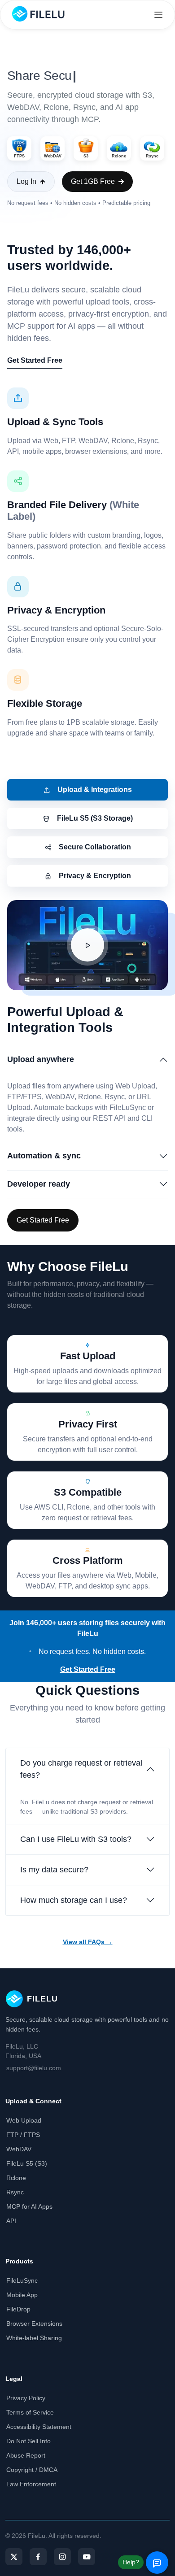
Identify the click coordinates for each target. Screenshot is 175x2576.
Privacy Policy (26, 2398)
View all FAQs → (88, 1942)
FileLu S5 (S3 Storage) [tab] (95, 818)
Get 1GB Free (93, 181)
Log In (26, 181)
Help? (131, 2562)
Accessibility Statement (39, 2427)
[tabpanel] (87, 1066)
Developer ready (39, 1184)
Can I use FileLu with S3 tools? (76, 1839)
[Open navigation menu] (158, 15)
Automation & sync (44, 1156)
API (11, 2221)
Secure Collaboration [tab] (95, 847)
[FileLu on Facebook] (38, 2557)
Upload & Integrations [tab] (95, 790)
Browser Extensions (34, 2324)
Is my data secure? (54, 1870)
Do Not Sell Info (28, 2441)
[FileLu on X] (14, 2557)
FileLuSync (22, 2280)
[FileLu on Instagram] (62, 2557)
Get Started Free (35, 360)
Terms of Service (30, 2412)
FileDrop (18, 2309)
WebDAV (19, 2149)
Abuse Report (26, 2455)
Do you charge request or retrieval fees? (81, 1769)
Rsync (15, 2192)
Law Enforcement (31, 2484)
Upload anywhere (41, 1059)
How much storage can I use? (74, 1900)
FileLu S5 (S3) (27, 2163)
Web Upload (24, 2120)
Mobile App (22, 2295)
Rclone (16, 2178)
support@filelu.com (34, 2068)
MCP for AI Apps (29, 2206)
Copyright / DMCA (32, 2470)
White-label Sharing (34, 2338)
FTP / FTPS (23, 2135)
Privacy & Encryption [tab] (95, 876)
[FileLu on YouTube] (87, 2557)
